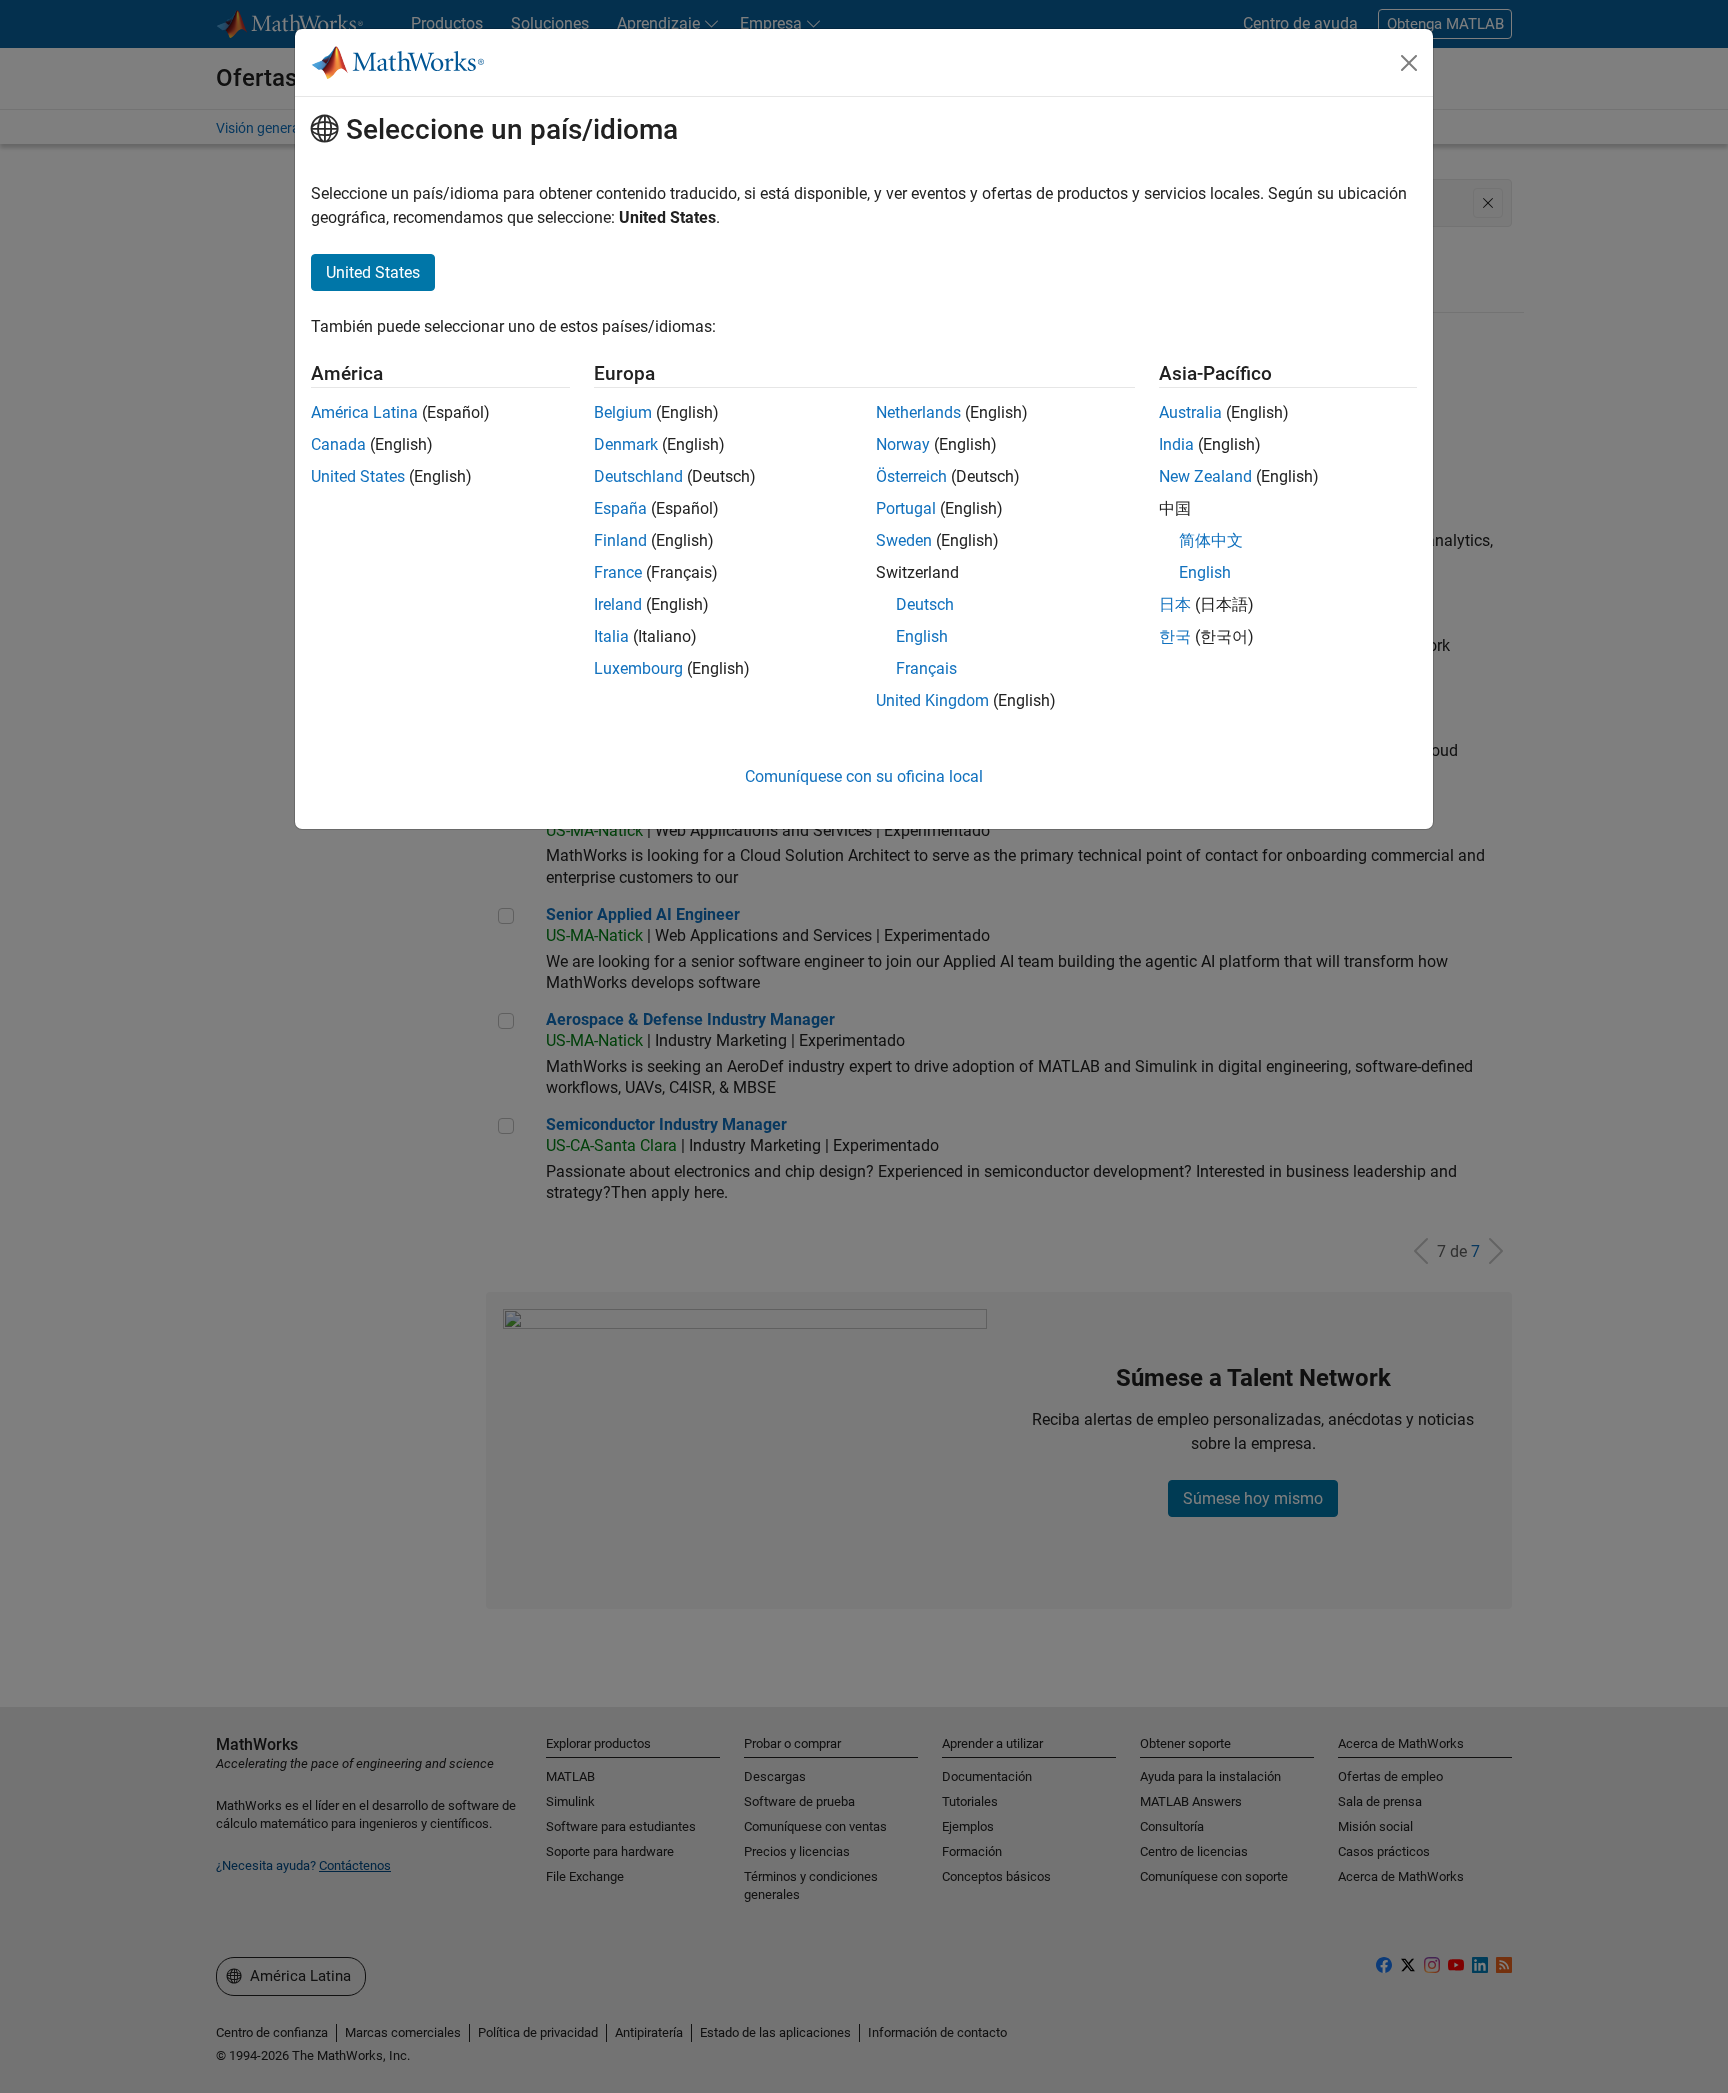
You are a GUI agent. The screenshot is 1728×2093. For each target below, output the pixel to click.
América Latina (364, 412)
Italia (611, 636)
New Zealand (1205, 476)
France (618, 572)
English (922, 636)
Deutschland (638, 476)
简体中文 (1211, 540)
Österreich (911, 476)
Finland (620, 540)
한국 (1175, 636)
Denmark (626, 444)
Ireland (618, 604)
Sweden (904, 540)
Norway (903, 444)
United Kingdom (932, 700)
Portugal (906, 508)
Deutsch (925, 604)
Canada (338, 444)
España (620, 508)
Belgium (623, 412)
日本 (1175, 604)
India (1176, 444)
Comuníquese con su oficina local (864, 776)
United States (358, 476)
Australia (1190, 412)
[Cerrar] (1409, 63)
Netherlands (918, 412)
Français (926, 668)
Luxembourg (638, 668)
